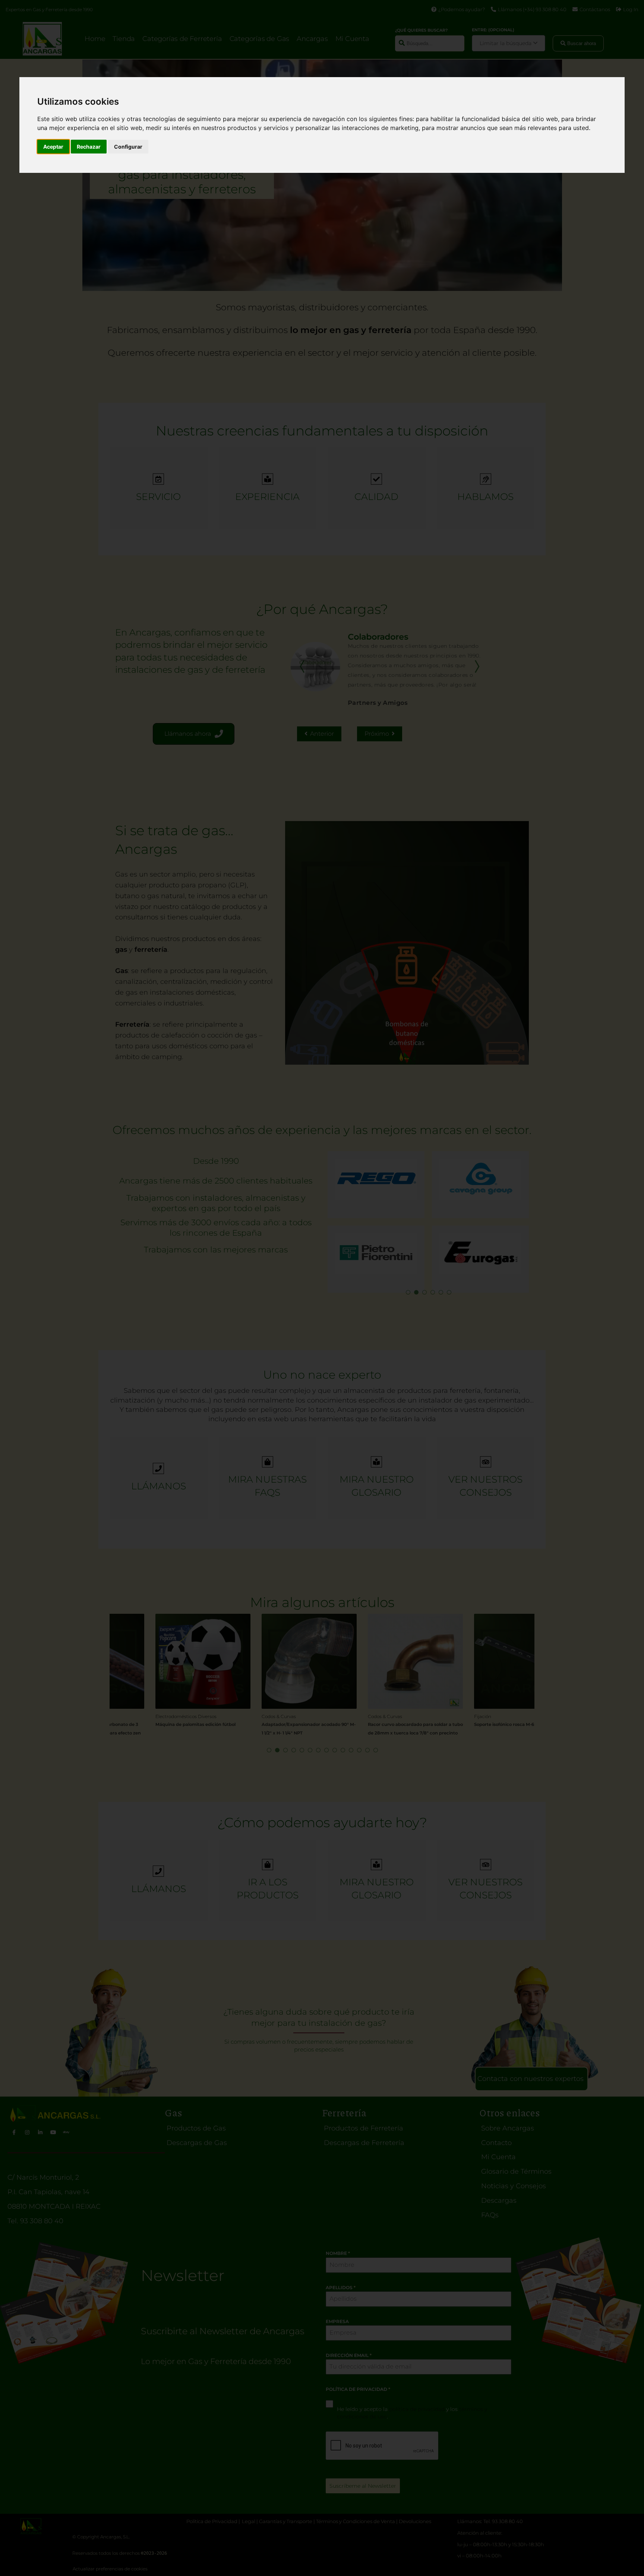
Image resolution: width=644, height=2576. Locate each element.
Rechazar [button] (89, 147)
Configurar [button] (128, 147)
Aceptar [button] (53, 147)
